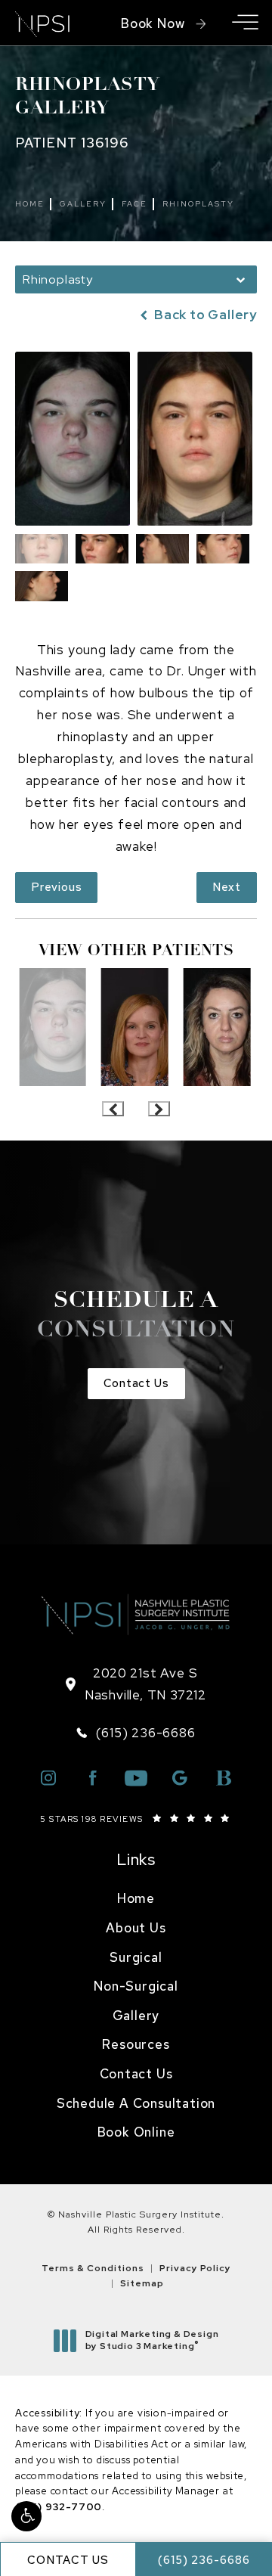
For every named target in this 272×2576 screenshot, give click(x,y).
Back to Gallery (204, 315)
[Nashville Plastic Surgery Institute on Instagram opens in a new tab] (48, 1778)
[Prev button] (113, 1109)
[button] (26, 2516)
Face (134, 204)
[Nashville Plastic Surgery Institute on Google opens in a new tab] (180, 1778)
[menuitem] (136, 1899)
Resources (136, 2044)
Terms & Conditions (93, 2268)
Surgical (136, 1957)
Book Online (136, 2132)
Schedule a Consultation (136, 2103)
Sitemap (142, 2283)
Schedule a (136, 1316)
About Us (136, 1928)
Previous (56, 887)
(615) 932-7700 (59, 2507)
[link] (136, 1733)
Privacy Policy (195, 2268)
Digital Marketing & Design (152, 2340)
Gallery (83, 204)
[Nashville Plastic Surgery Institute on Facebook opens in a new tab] (92, 1778)
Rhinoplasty (198, 204)
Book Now (153, 23)
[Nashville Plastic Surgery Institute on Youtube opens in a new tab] (136, 1778)
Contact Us (136, 1383)
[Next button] (159, 1109)
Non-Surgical (136, 1986)
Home (30, 204)
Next (227, 887)
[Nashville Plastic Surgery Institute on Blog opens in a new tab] (224, 1778)
